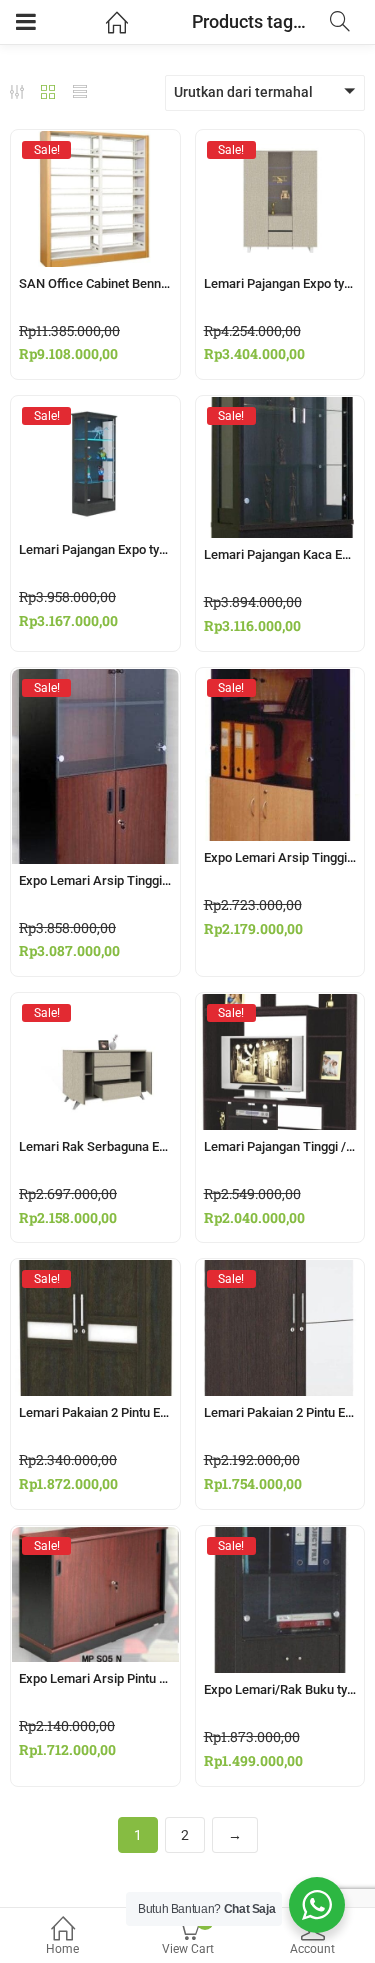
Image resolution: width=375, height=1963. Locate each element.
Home (62, 1949)
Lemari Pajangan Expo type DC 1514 (121, 549)
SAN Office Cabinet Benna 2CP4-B (116, 283)
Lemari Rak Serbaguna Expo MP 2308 (126, 1146)
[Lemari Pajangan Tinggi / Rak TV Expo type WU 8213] (280, 1012)
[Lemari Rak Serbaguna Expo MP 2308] (95, 1012)
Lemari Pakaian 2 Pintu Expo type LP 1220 (138, 1412)
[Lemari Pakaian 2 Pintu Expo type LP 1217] (280, 1278)
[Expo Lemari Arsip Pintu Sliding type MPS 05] (95, 1545)
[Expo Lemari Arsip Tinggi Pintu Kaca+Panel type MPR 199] (95, 687)
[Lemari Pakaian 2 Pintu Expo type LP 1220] (95, 1278)
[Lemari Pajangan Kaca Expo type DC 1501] (280, 415)
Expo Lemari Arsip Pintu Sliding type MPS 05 (145, 1678)
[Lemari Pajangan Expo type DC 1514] (95, 415)
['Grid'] (48, 94)
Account (312, 1949)
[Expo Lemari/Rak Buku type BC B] (280, 1545)
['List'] (80, 94)
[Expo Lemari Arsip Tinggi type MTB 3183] (280, 687)
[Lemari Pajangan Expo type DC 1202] (280, 149)
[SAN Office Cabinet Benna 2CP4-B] (95, 149)
